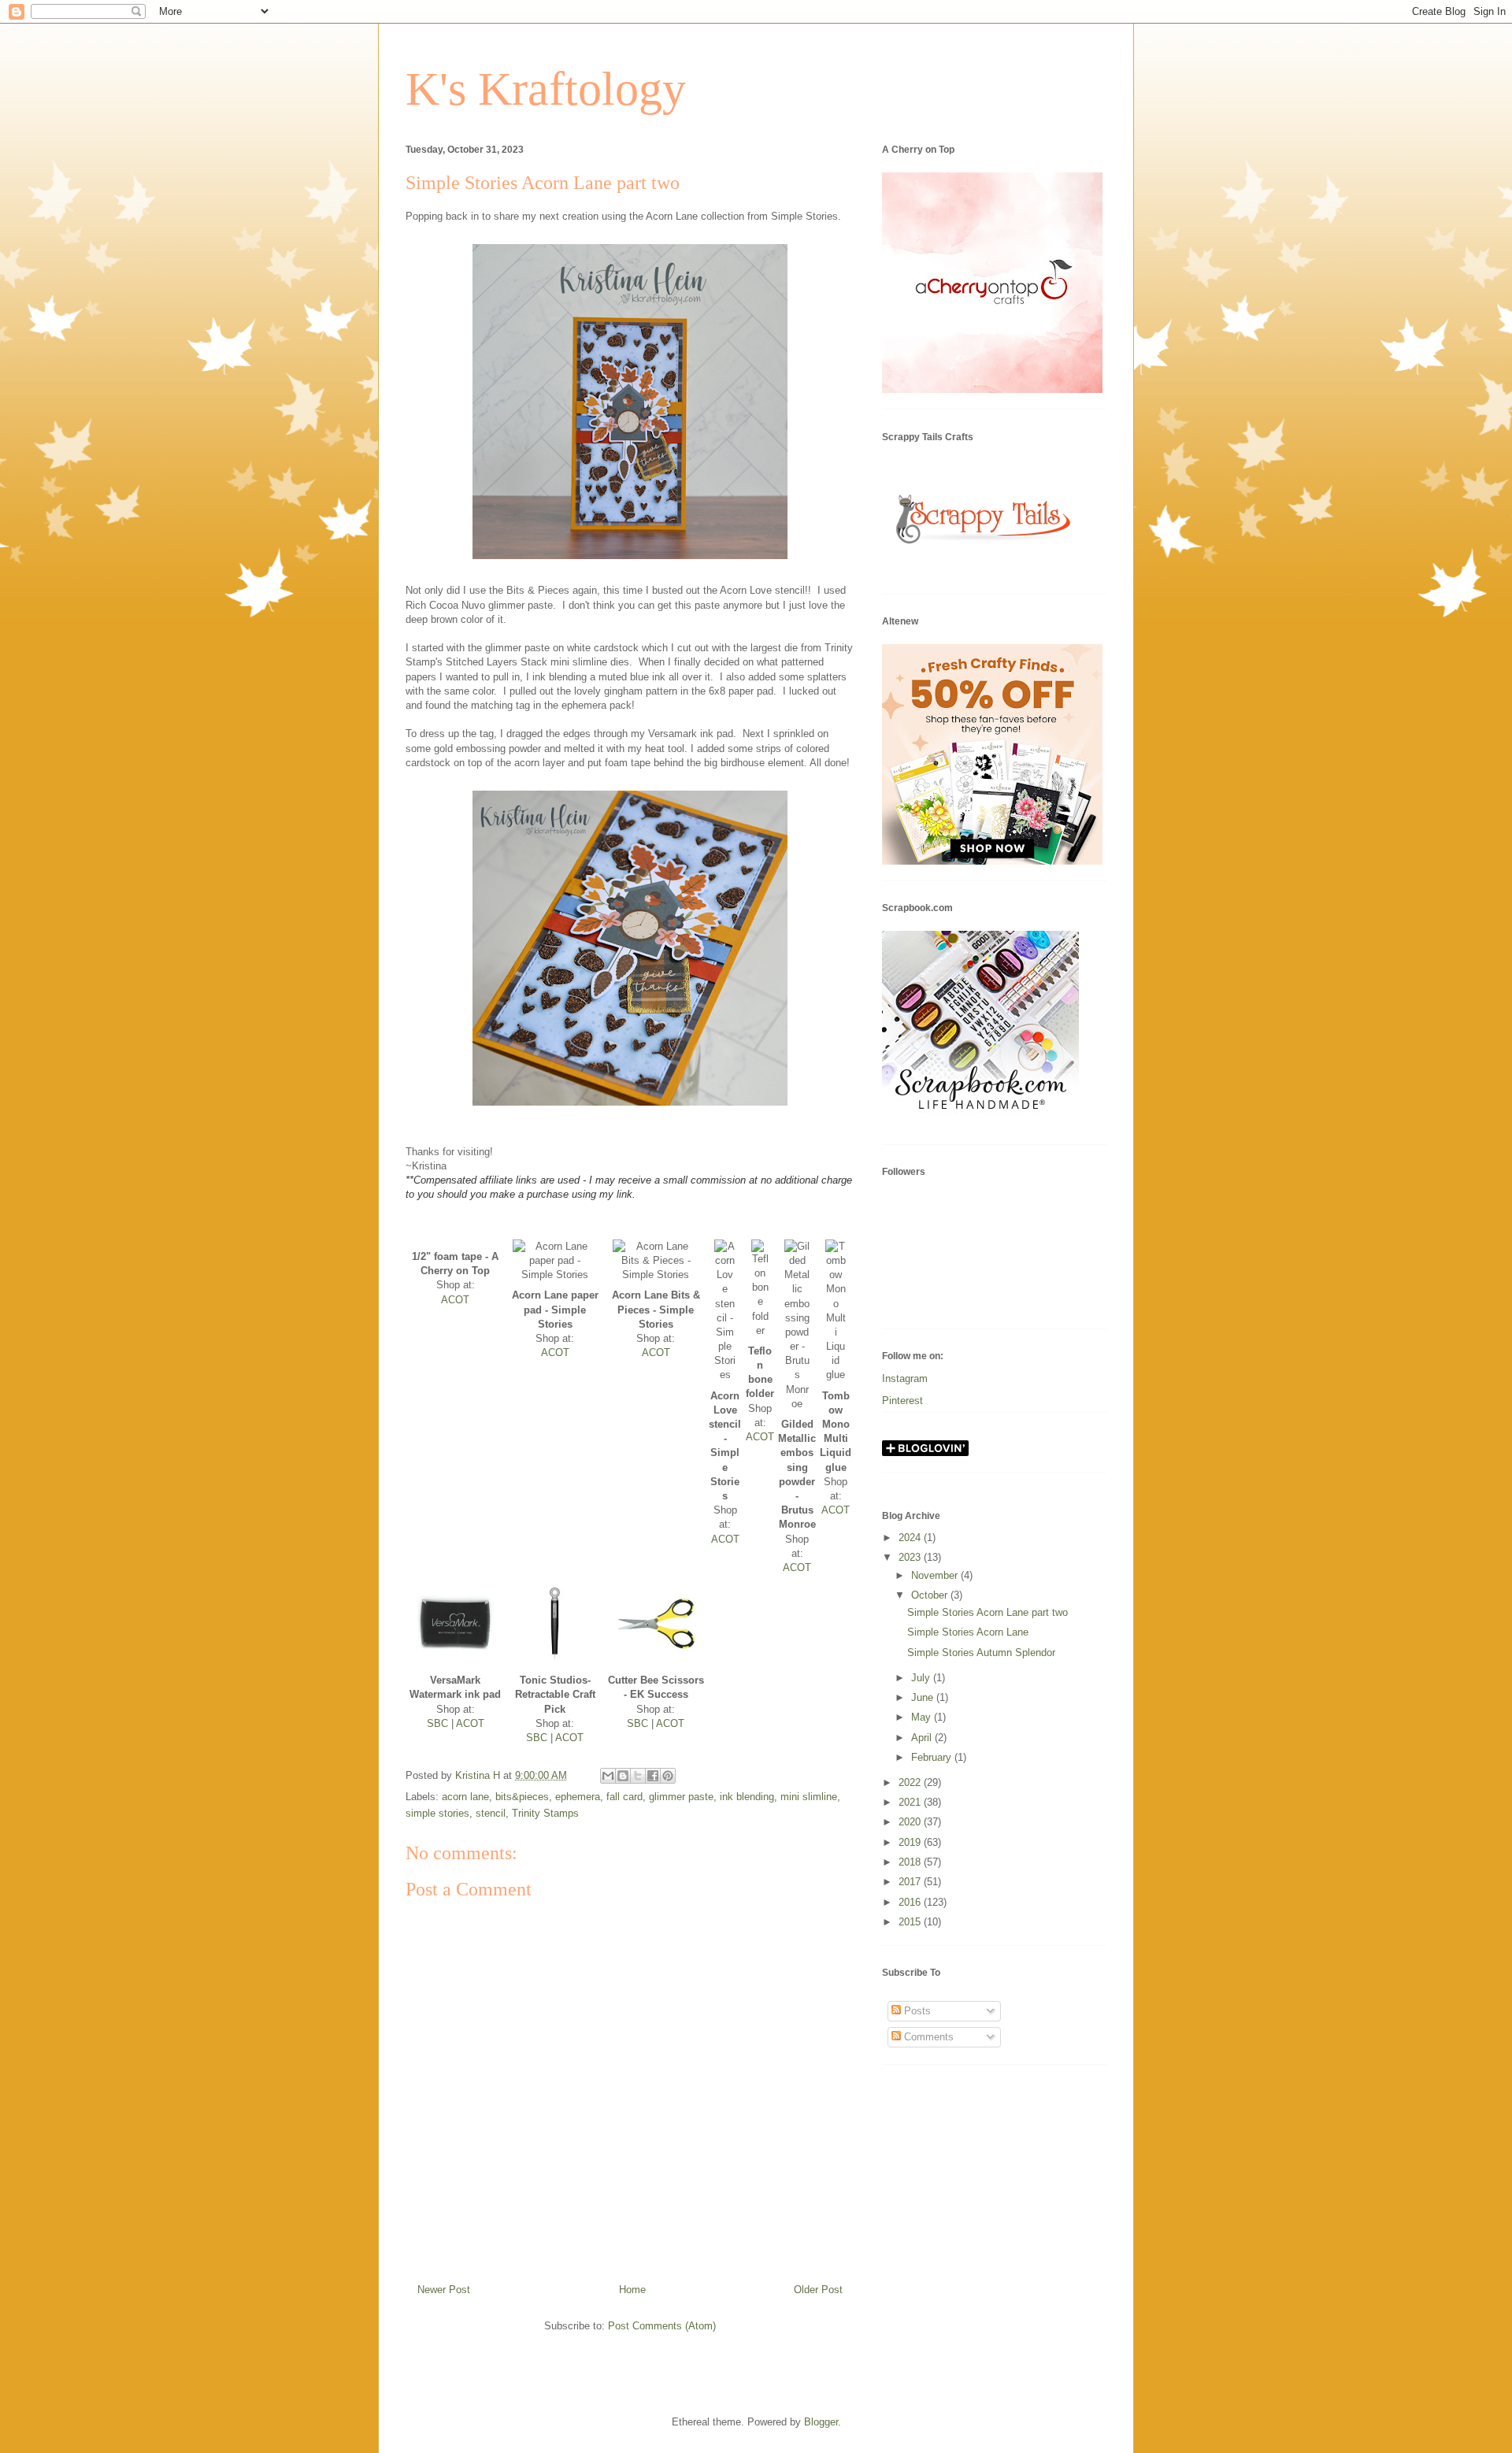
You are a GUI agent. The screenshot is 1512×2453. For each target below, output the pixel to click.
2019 (911, 1842)
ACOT (455, 1300)
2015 (911, 1922)
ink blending (747, 1797)
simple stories (437, 1813)
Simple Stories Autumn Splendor (981, 1653)
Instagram (905, 1378)
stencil (491, 1813)
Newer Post (444, 2290)
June (924, 1697)
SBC (437, 1723)
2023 (911, 1557)
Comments (927, 2037)
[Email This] (608, 1776)
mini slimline (809, 1797)
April (923, 1738)
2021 (911, 1802)
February (933, 1757)
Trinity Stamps (545, 1813)
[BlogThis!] (623, 1776)
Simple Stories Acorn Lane (968, 1632)
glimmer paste (681, 1797)
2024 (911, 1538)
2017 (911, 1882)
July (922, 1678)
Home (632, 2290)
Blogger (821, 2422)
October (931, 1595)
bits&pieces (522, 1797)
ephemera (578, 1797)
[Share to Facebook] (653, 1776)
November (936, 1575)
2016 (911, 1902)
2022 (911, 1782)
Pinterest (902, 1401)
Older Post (818, 2290)
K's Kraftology (546, 89)
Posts (916, 2011)
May (923, 1717)
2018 (911, 1862)
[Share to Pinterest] (668, 1776)
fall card (624, 1797)
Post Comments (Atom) (662, 2326)
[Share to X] (638, 1776)
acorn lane (465, 1797)
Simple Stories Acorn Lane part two (988, 1612)
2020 (911, 1822)
